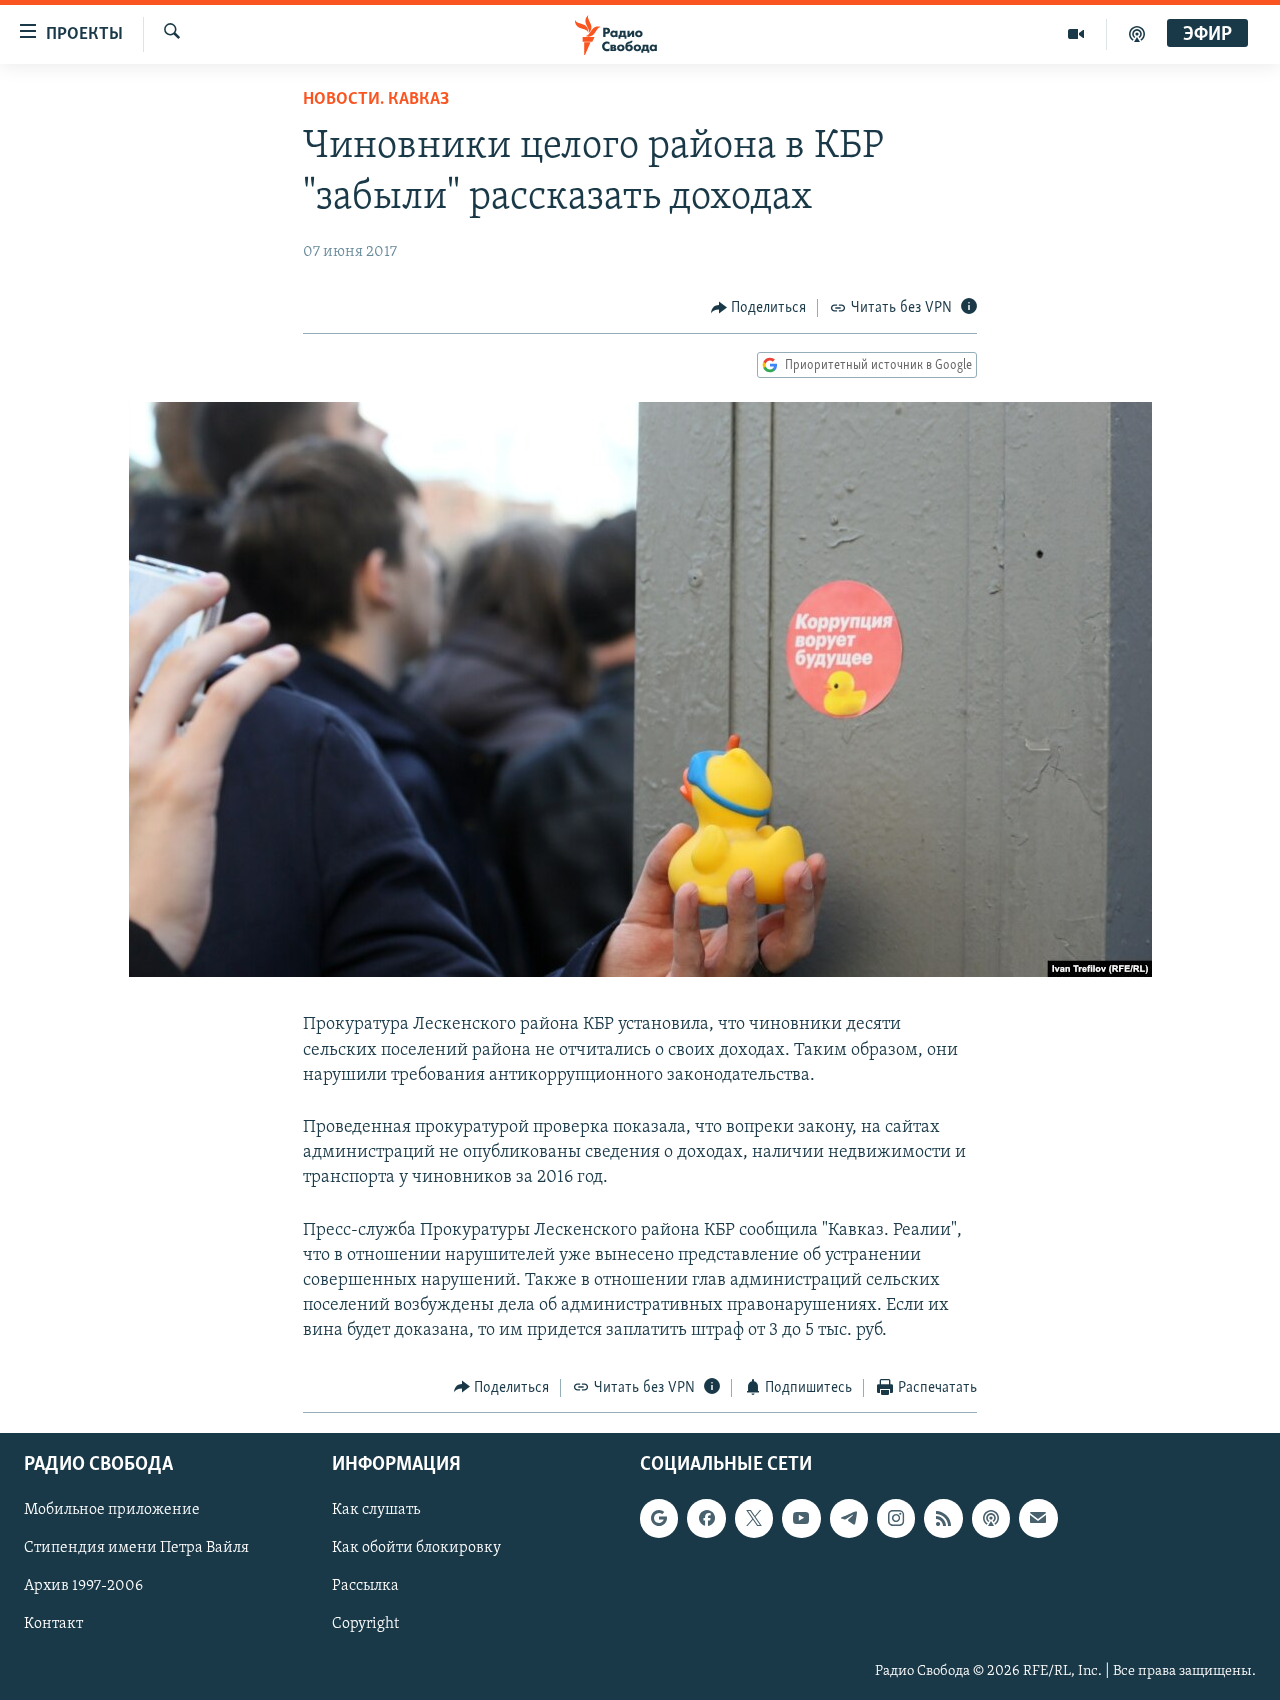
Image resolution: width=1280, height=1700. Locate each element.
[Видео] (1076, 34)
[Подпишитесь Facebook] (706, 1518)
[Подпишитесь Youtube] (801, 1518)
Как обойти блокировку (416, 1548)
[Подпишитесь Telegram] (849, 1518)
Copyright (365, 1625)
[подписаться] (1038, 1518)
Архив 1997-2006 (83, 1586)
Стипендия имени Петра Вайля (136, 1548)
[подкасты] (1137, 34)
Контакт (53, 1625)
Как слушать (376, 1510)
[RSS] (943, 1518)
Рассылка (365, 1586)
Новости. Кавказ (376, 100)
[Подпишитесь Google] (659, 1518)
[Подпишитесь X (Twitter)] (754, 1518)
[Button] (759, 308)
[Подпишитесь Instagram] (896, 1518)
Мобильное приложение (112, 1510)
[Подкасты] (991, 1518)
